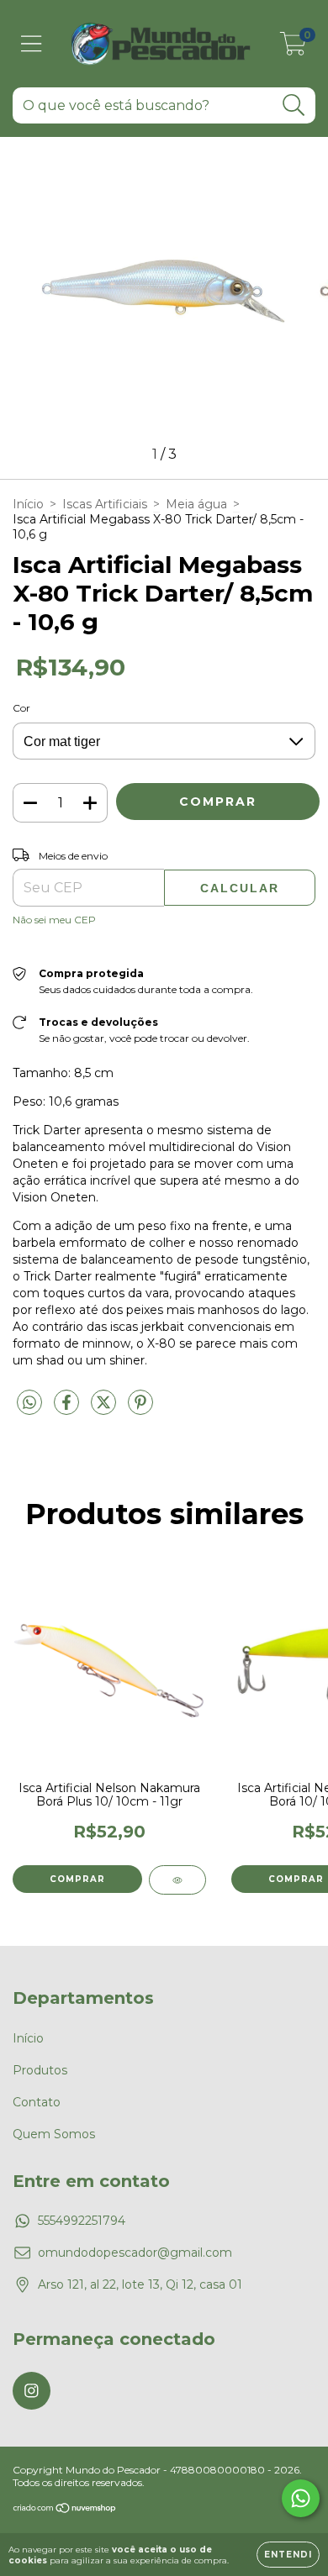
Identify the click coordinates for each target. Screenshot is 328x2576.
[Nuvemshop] (65, 2510)
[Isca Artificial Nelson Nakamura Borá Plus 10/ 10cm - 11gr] (177, 1880)
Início (28, 504)
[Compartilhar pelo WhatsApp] (29, 1403)
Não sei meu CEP (54, 920)
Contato (37, 2102)
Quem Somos (54, 2134)
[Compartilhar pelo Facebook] (68, 1409)
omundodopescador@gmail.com (135, 2253)
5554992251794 (82, 2221)
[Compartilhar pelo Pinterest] (140, 1409)
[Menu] (32, 44)
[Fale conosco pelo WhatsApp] (301, 2498)
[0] (293, 48)
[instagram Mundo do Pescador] (32, 2391)
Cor (21, 708)
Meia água (196, 504)
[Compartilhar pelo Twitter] (105, 1409)
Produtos (40, 2070)
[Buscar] (294, 105)
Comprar (77, 1879)
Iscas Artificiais (105, 504)
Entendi (288, 2555)
